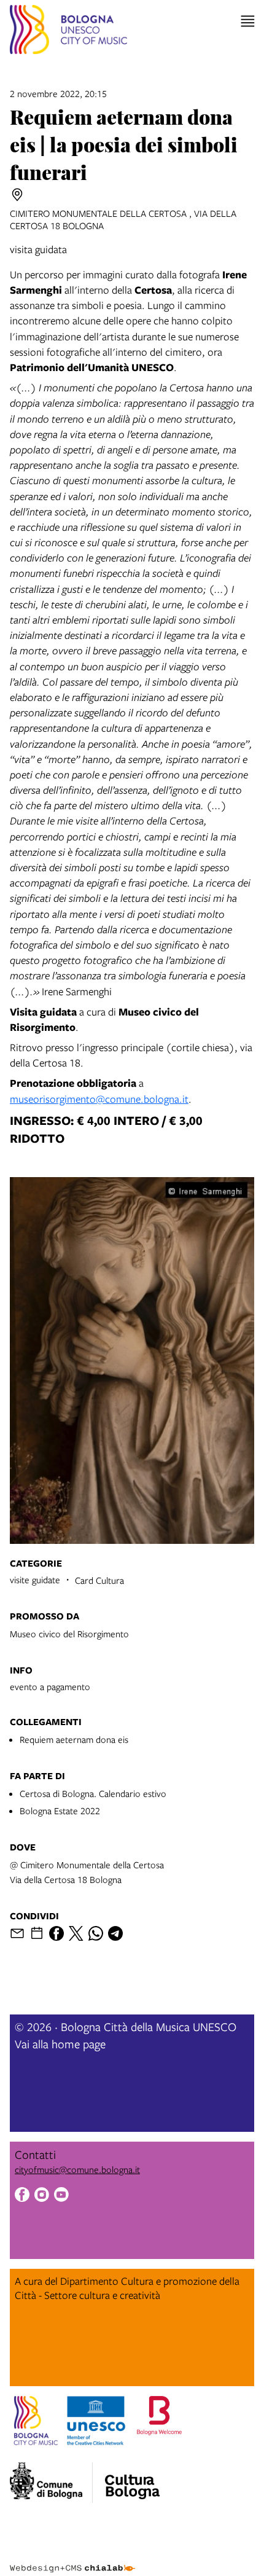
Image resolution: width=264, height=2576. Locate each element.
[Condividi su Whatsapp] (96, 1933)
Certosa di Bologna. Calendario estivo (93, 1793)
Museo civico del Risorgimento (69, 1634)
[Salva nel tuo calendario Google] (37, 1933)
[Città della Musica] (132, 2479)
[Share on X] (76, 1933)
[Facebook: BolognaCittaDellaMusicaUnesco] (22, 2196)
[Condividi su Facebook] (56, 1933)
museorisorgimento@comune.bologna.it (99, 1099)
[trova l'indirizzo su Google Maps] (17, 195)
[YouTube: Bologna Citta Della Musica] (61, 2196)
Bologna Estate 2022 (60, 1811)
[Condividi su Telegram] (115, 1933)
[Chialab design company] (72, 2559)
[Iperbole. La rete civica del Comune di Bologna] (51, 2483)
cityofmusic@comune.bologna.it (77, 2169)
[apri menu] (248, 21)
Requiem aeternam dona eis (74, 1739)
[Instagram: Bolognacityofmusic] (42, 2196)
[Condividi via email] (17, 1933)
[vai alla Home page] (68, 31)
